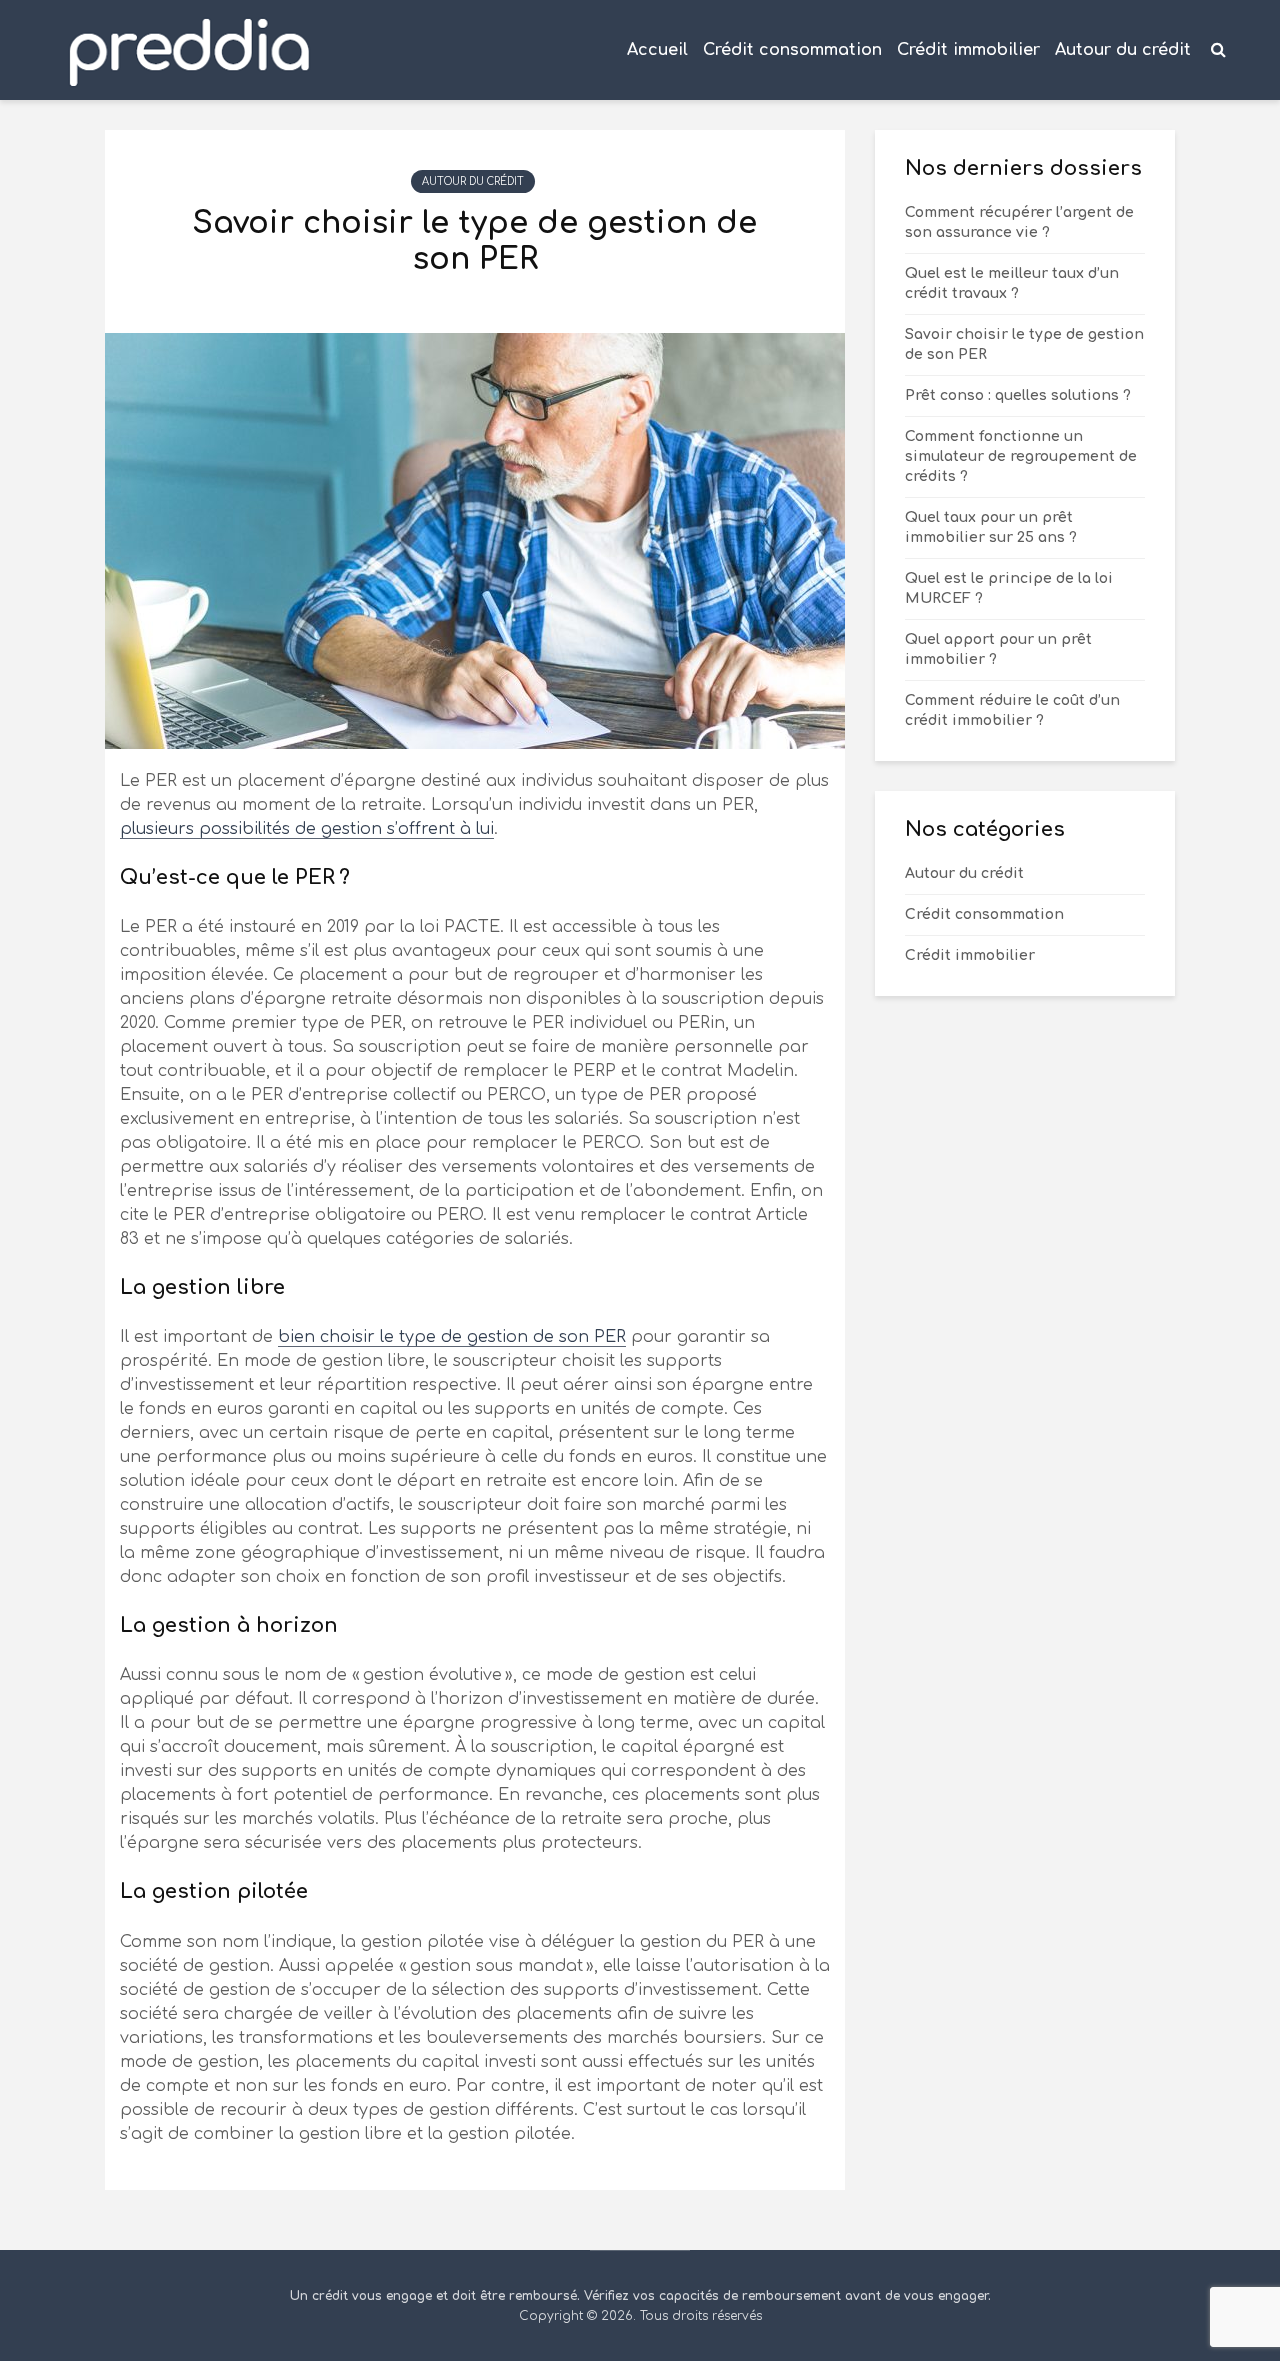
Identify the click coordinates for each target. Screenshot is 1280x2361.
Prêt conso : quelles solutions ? (1018, 395)
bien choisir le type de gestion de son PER (452, 1337)
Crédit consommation (792, 50)
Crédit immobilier (968, 50)
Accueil (657, 50)
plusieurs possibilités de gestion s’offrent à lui (307, 829)
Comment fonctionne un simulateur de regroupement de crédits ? (1021, 456)
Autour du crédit (1123, 50)
